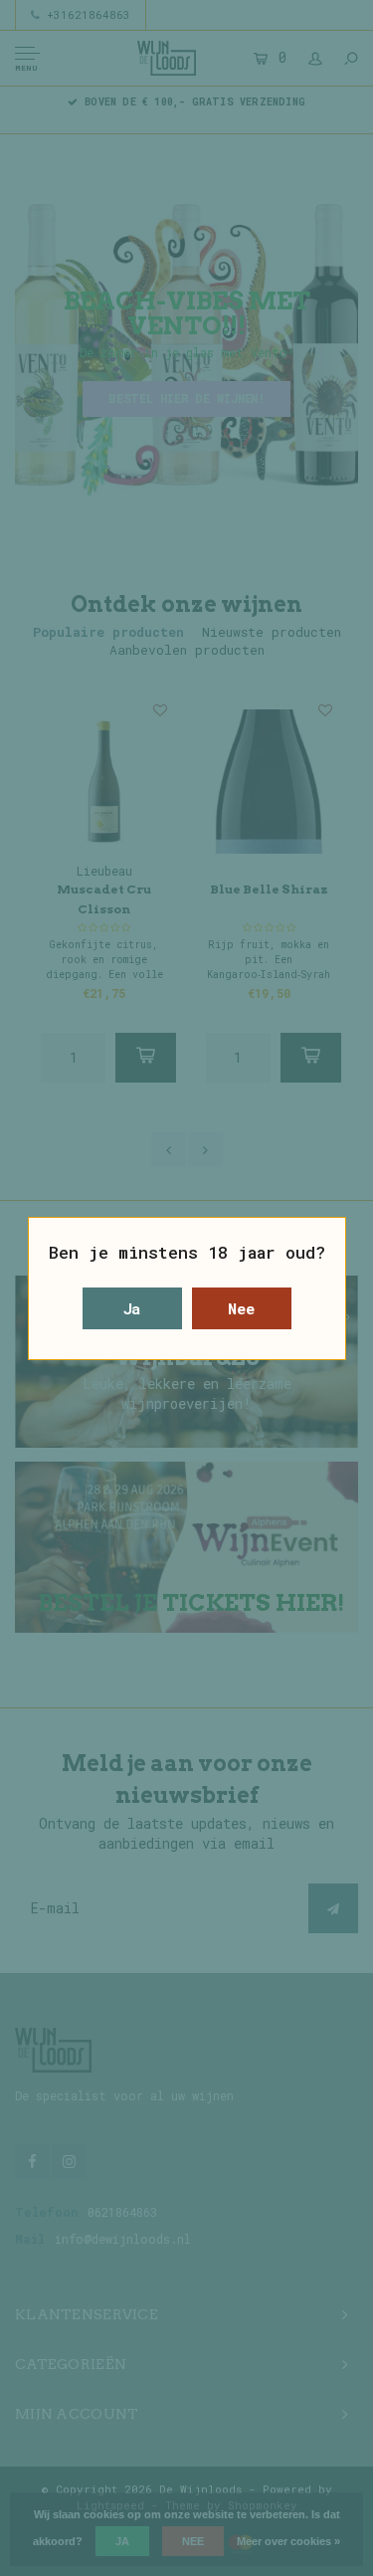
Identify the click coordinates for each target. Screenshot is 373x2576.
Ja (132, 1308)
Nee (241, 1308)
